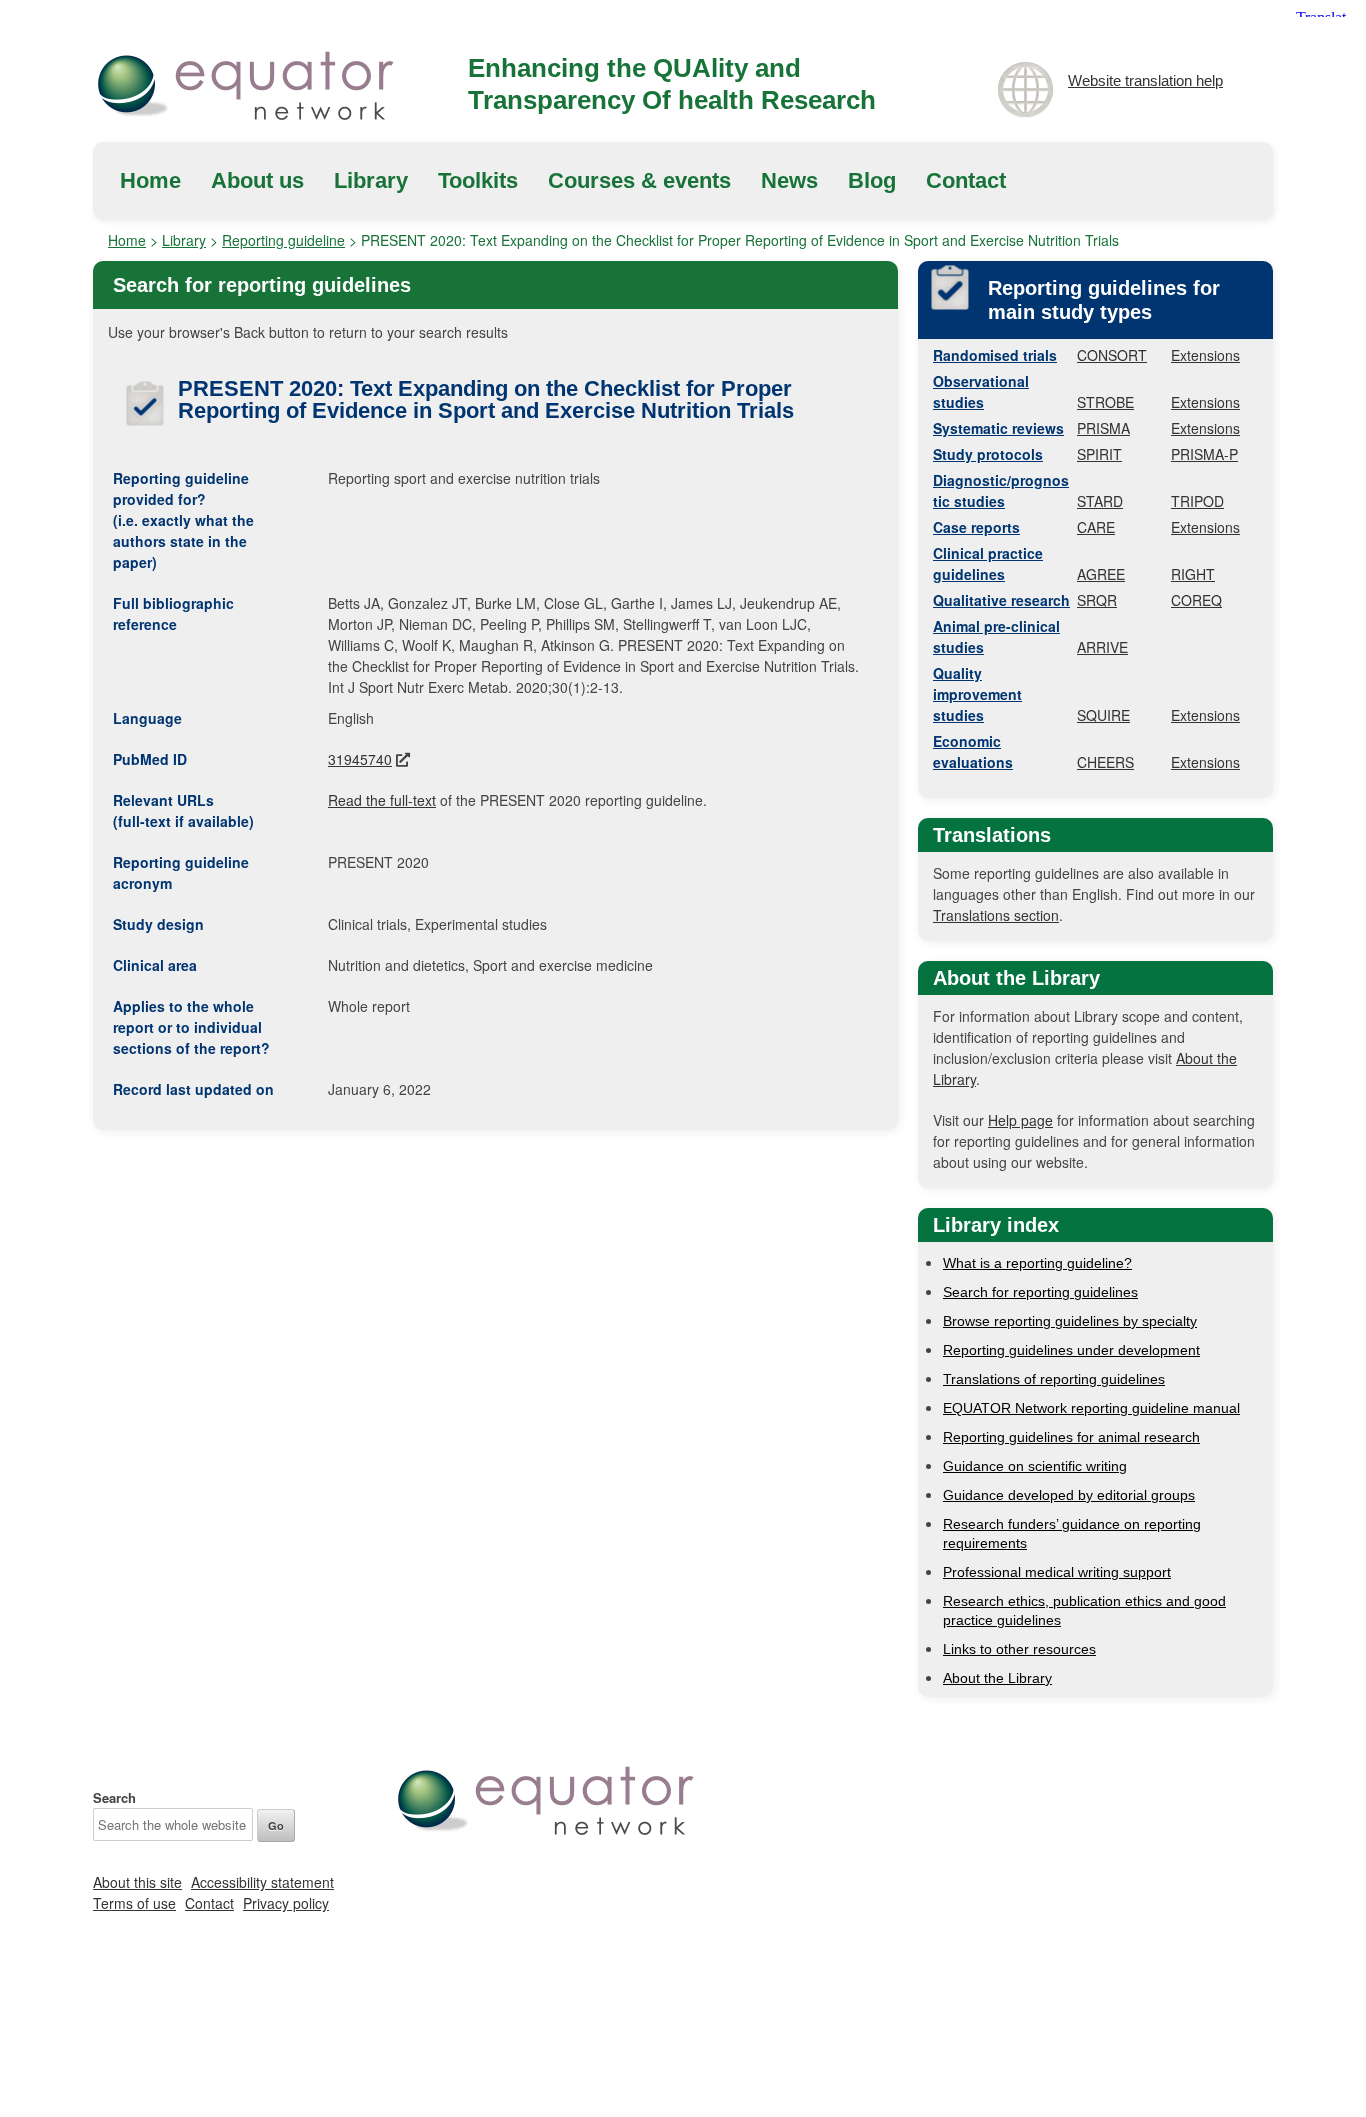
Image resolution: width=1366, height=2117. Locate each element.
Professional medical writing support (1057, 1572)
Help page (1020, 1120)
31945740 (360, 759)
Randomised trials (995, 355)
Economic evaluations (973, 751)
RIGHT (1193, 574)
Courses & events (639, 180)
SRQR (1097, 600)
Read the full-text (382, 800)
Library (371, 180)
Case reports (976, 527)
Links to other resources (1019, 1649)
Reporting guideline (283, 240)
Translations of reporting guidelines (1054, 1379)
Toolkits (478, 180)
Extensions (1205, 355)
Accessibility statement (262, 1882)
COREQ (1196, 600)
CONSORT (1112, 355)
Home (150, 180)
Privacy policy (286, 1903)
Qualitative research (1001, 600)
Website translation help (1145, 80)
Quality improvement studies (977, 694)
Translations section (996, 915)
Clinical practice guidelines (988, 563)
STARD (1100, 501)
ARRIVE (1102, 647)
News (789, 180)
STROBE (1105, 402)
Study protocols (988, 454)
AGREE (1101, 574)
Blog (872, 180)
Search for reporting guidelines (1040, 1292)
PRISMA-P (1204, 454)
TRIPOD (1197, 501)
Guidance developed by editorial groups (1069, 1495)
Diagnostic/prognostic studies (1001, 490)
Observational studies (981, 391)
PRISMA (1103, 428)
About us (257, 180)
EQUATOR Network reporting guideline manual (1091, 1408)
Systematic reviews (998, 428)
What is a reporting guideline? (1037, 1263)
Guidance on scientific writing (1035, 1466)
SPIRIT (1099, 454)
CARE (1096, 527)
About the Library (997, 1678)
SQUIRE (1103, 715)
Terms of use (134, 1903)
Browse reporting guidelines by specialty (1070, 1321)
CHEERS (1105, 762)
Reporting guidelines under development (1071, 1350)
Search (114, 1797)
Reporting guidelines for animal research (1071, 1437)
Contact (966, 180)
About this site (137, 1882)
